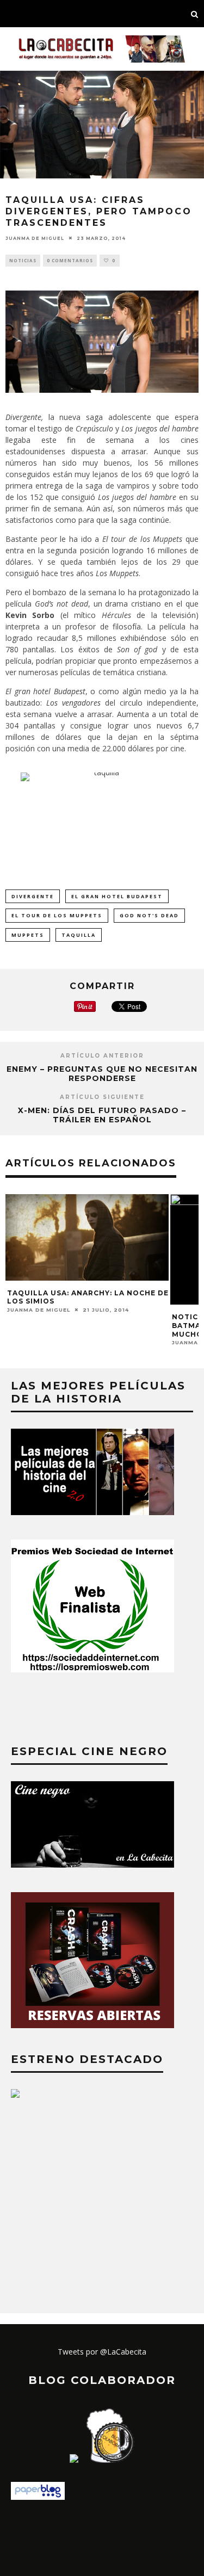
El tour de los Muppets (57, 915)
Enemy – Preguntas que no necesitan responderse (102, 1074)
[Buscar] (195, 14)
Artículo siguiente (102, 1097)
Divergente (33, 896)
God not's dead (149, 915)
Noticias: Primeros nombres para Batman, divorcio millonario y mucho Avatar (88, 1325)
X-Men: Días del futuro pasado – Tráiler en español (102, 1115)
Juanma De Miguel (35, 238)
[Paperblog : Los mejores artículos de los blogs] (38, 2497)
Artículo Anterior (102, 1056)
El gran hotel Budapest (117, 896)
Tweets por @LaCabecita (102, 2352)
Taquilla (79, 935)
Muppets (28, 935)
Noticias (23, 260)
